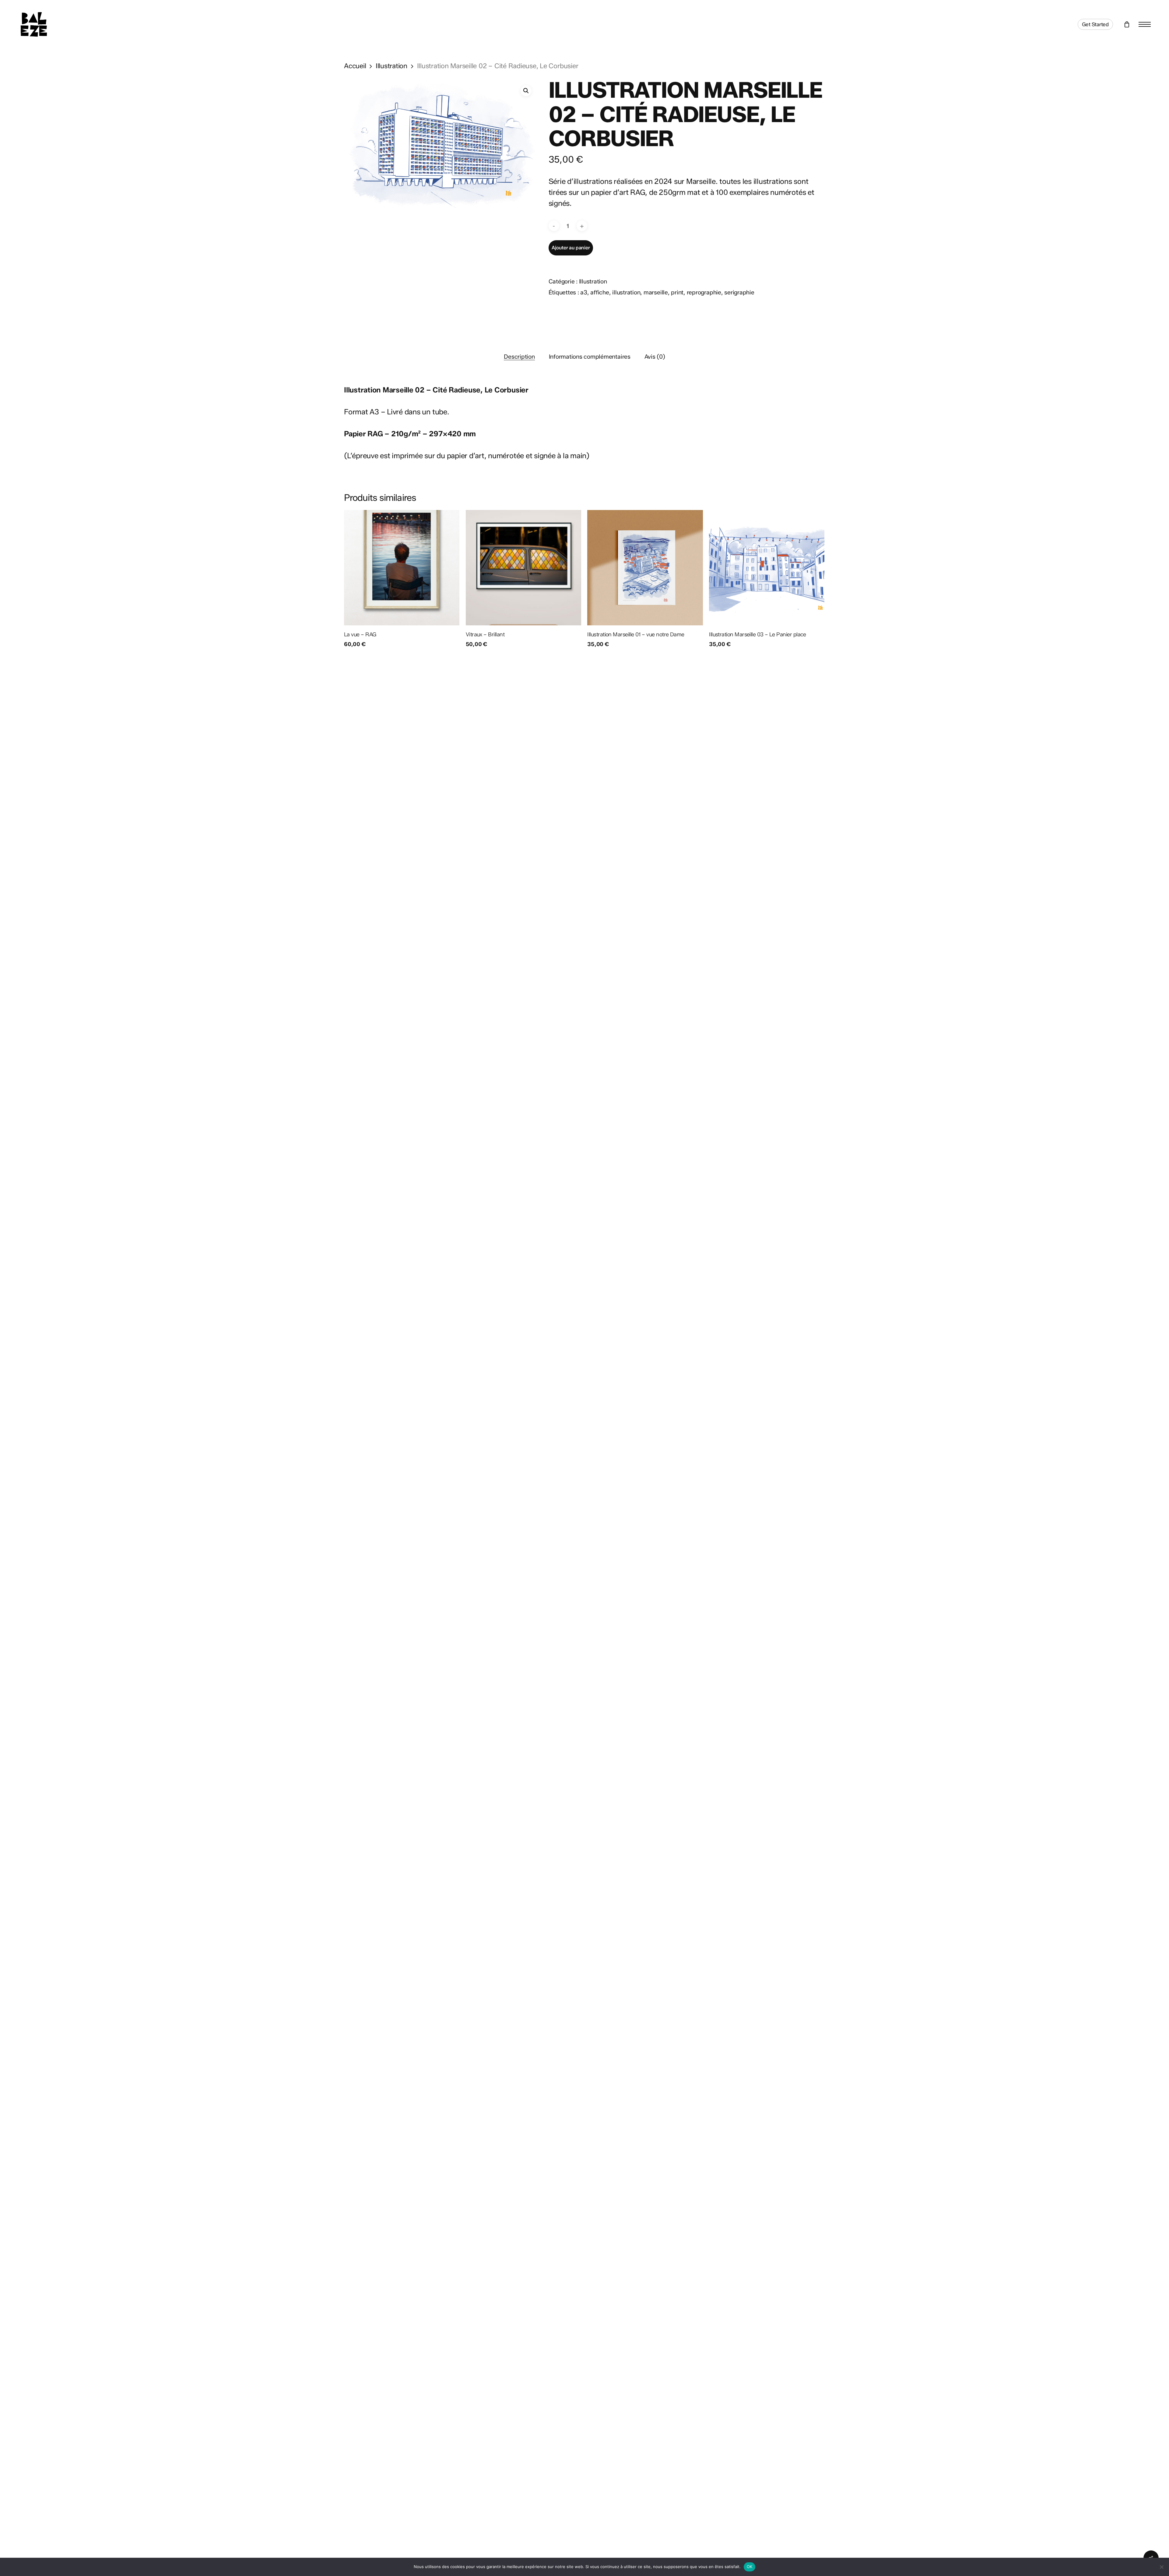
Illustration (391, 66)
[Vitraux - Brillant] (523, 568)
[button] (1145, 25)
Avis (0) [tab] (655, 357)
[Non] (1161, 2567)
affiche (600, 292)
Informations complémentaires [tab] (590, 357)
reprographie (704, 292)
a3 (584, 292)
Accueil (355, 66)
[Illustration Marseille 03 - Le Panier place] (767, 568)
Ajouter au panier (571, 248)
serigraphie (739, 292)
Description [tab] (519, 357)
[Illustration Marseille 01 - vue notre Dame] (645, 568)
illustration (626, 292)
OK (750, 2567)
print (677, 292)
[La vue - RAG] (402, 568)
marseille (656, 292)
